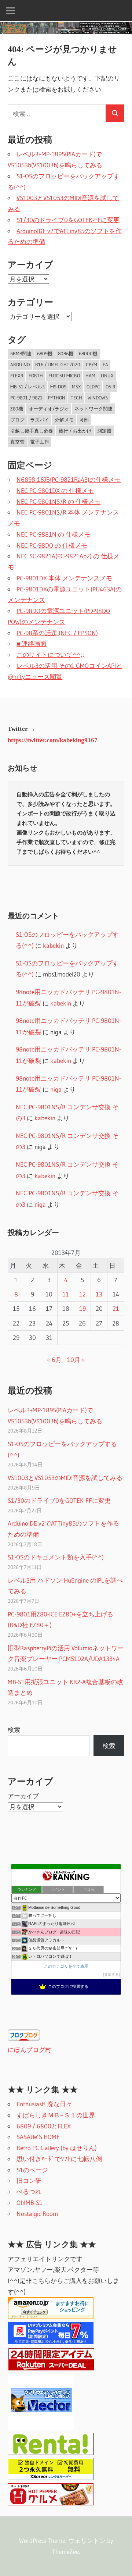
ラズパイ (40, 420)
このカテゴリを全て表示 (66, 1966)
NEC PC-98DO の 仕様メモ (52, 545)
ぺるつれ (29, 2191)
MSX (76, 387)
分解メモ (64, 420)
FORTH (36, 376)
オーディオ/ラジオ (49, 409)
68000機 (88, 353)
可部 (84, 420)
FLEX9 (17, 376)
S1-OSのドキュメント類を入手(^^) (56, 1557)
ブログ (17, 420)
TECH (76, 398)
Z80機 (17, 409)
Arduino (20, 364)
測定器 (104, 431)
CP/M (91, 364)
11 (66, 1294)
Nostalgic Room (37, 2214)
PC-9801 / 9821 (26, 398)
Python (57, 398)
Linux (107, 376)
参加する (111, 1974)
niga (56, 1089)
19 (82, 1308)
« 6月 (54, 1360)
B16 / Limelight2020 (58, 364)
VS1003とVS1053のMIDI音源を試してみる (65, 1478)
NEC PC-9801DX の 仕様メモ (55, 490)
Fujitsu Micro (64, 376)
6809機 (45, 353)
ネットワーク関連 (93, 409)
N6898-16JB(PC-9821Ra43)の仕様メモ (69, 479)
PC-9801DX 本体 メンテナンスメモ (64, 578)
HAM (90, 376)
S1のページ (32, 2170)
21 (116, 1308)
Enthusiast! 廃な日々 (44, 2104)
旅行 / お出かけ (75, 431)
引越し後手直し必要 (32, 431)
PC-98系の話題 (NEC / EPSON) (57, 633)
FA (105, 364)
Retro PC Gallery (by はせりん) (57, 2148)
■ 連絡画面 (32, 643)
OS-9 (110, 387)
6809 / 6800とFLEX (44, 2126)
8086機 (66, 353)
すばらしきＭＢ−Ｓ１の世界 (56, 2115)
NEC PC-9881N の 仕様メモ (54, 534)
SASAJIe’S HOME (38, 2137)
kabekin (53, 945)
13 (99, 1294)
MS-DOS (58, 387)
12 (82, 1294)
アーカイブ (23, 1796)
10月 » (76, 1360)
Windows (98, 398)
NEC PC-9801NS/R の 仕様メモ (58, 501)
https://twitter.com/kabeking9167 (53, 740)
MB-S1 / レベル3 (27, 387)
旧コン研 (29, 2180)
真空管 (17, 442)
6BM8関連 (21, 353)
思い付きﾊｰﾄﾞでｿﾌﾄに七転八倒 (59, 2159)
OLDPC (93, 387)
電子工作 (40, 442)
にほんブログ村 (30, 2050)
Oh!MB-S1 (30, 2203)
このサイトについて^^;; (50, 654)
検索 (14, 1730)
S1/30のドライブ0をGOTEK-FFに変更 (68, 220)
